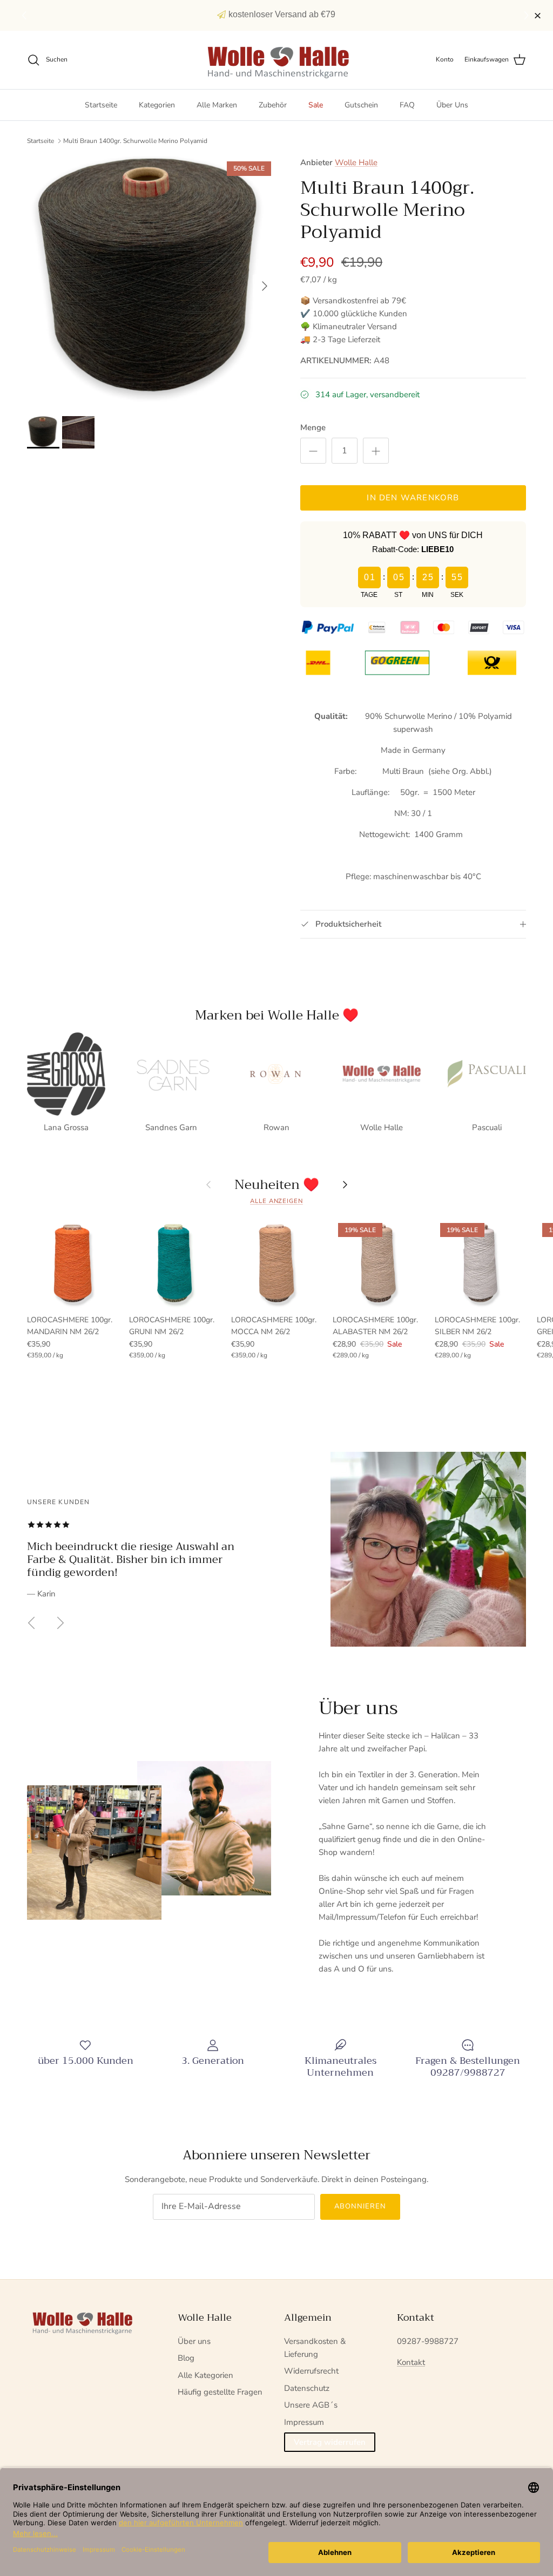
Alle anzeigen (276, 1201)
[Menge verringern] (313, 451)
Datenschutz (307, 2388)
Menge (313, 427)
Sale (316, 105)
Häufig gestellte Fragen (220, 2392)
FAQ (407, 105)
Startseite (101, 105)
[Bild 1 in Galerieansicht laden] (152, 281)
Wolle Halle (356, 162)
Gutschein (361, 105)
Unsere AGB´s (311, 2405)
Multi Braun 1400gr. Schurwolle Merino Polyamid (135, 141)
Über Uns (452, 105)
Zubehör (273, 105)
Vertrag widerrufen (330, 2442)
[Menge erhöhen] (376, 451)
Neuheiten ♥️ (277, 1185)
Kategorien (157, 105)
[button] (528, 16)
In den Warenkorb (413, 498)
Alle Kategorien (205, 2375)
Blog (186, 2358)
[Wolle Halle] (277, 60)
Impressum (304, 2422)
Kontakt (411, 2362)
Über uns (194, 2341)
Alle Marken (217, 105)
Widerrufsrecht (311, 2371)
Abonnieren (360, 2206)
